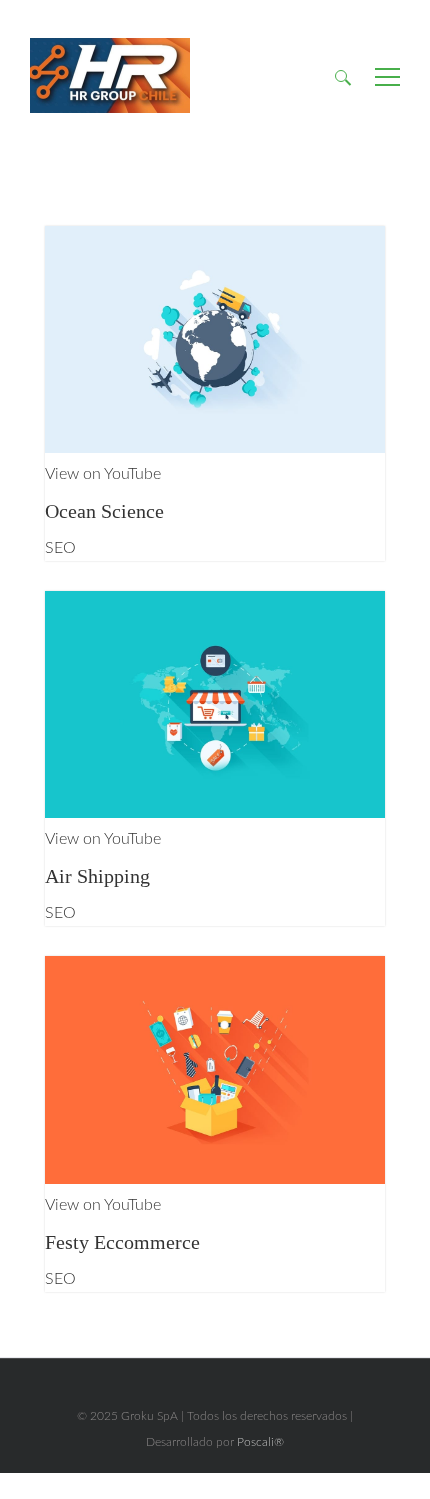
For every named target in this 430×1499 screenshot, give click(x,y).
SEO (60, 548)
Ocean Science (104, 511)
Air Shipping (97, 876)
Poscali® (260, 1442)
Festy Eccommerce (122, 1242)
